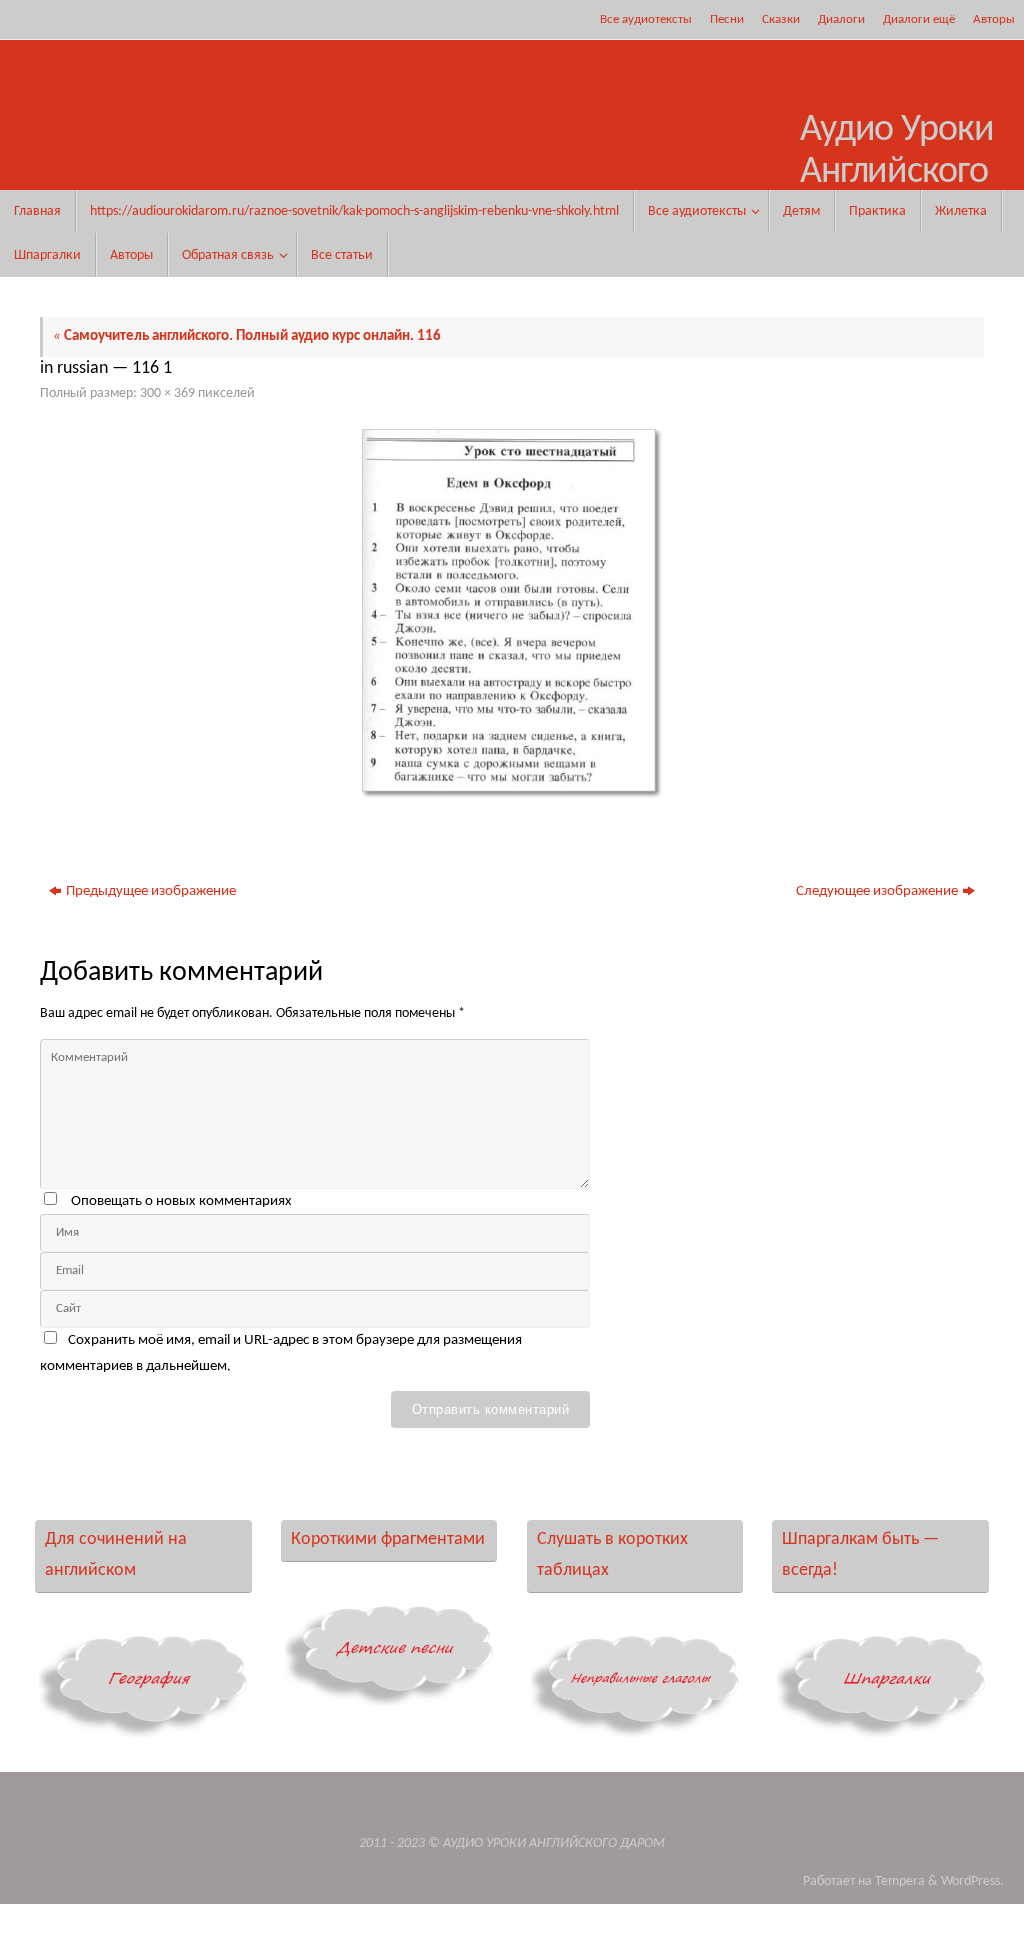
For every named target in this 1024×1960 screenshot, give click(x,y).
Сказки (781, 19)
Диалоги (841, 19)
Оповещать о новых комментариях (181, 1201)
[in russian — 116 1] (512, 613)
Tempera (900, 1881)
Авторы (994, 19)
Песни (727, 19)
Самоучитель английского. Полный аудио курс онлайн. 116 (247, 336)
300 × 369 (167, 393)
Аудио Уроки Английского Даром (896, 172)
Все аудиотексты (646, 19)
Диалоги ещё (919, 19)
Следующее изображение (877, 891)
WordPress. (972, 1881)
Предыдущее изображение (151, 891)
